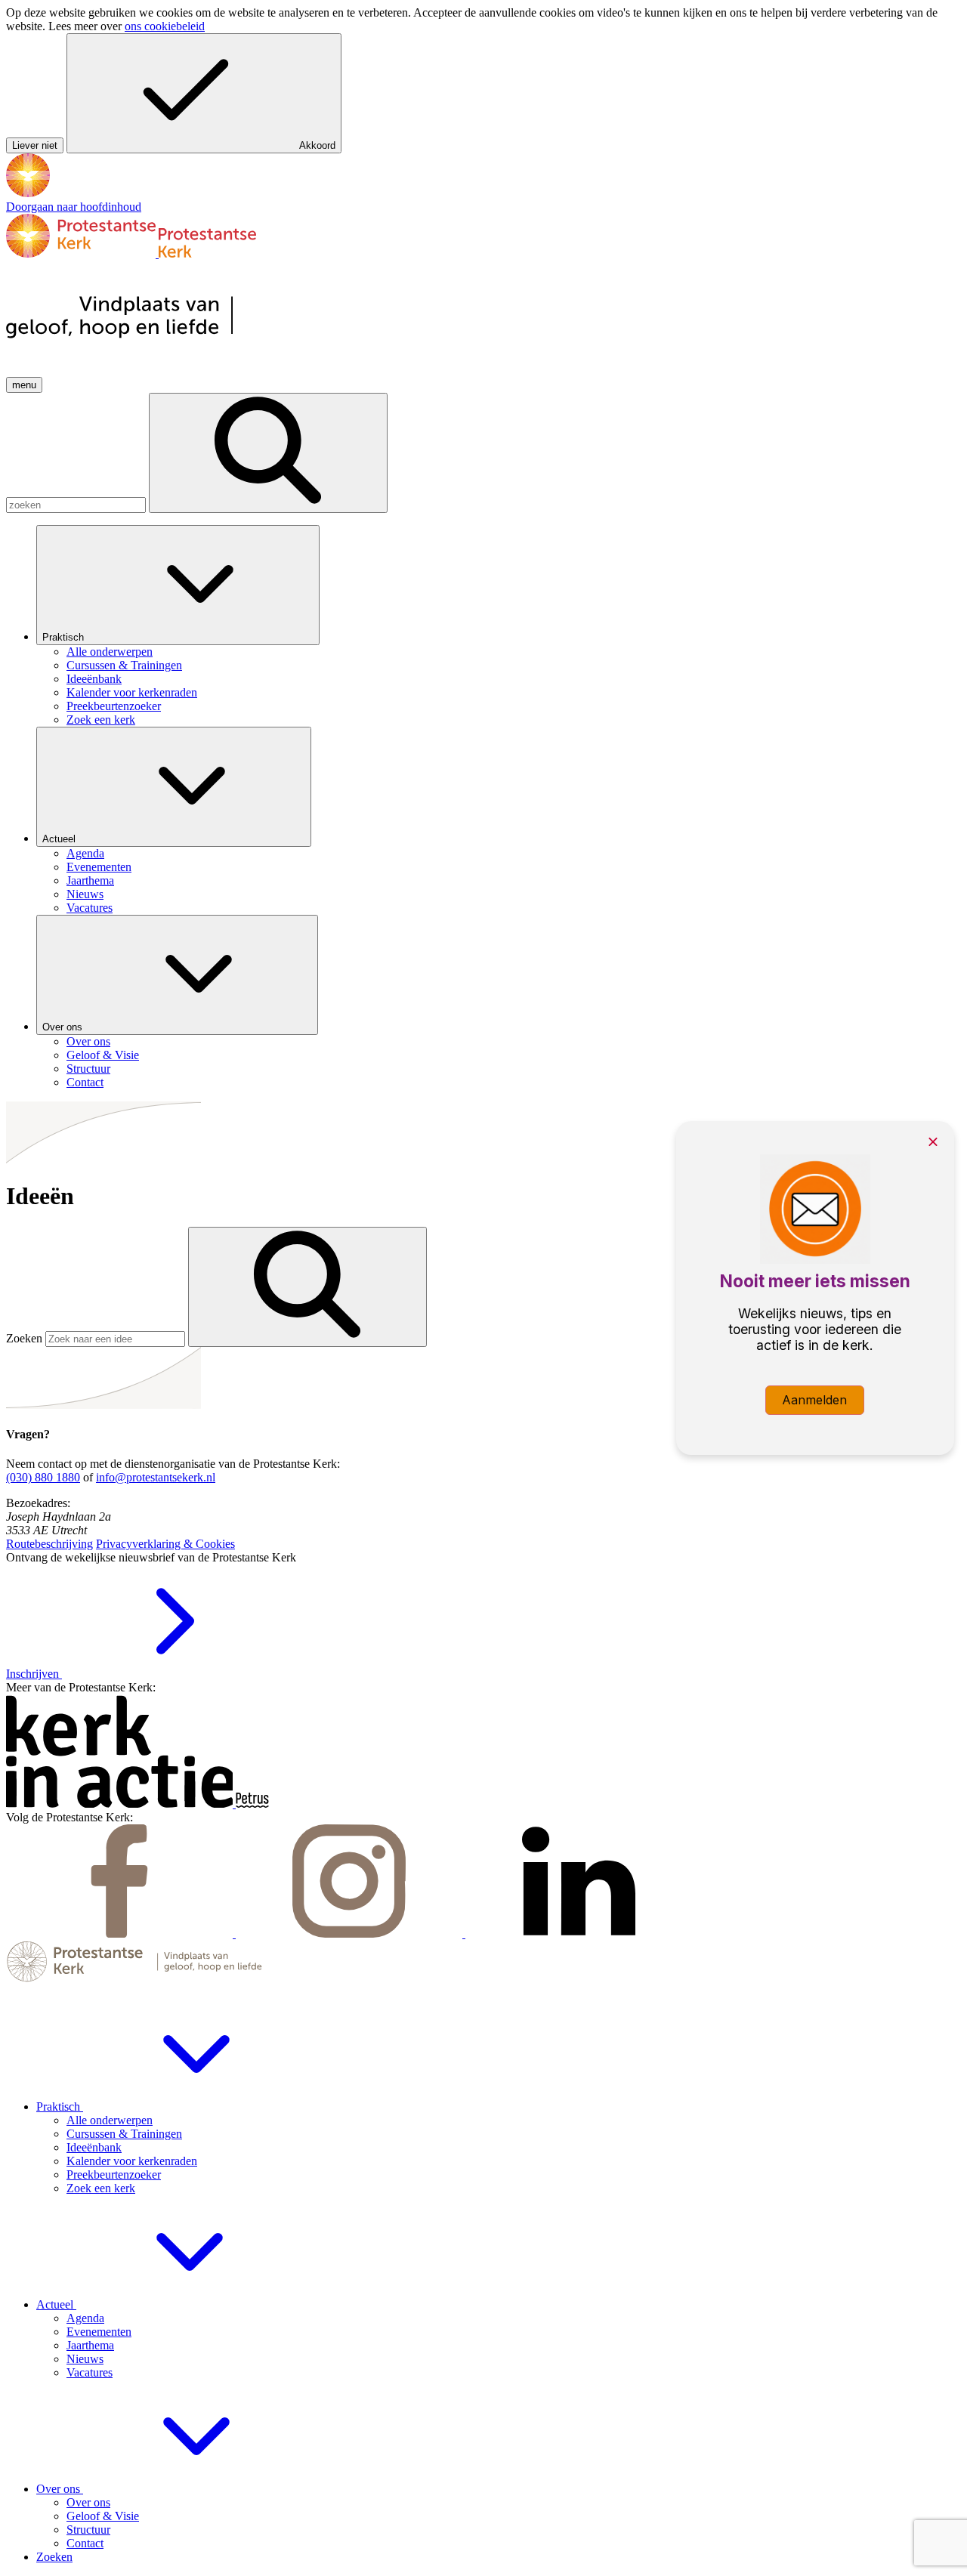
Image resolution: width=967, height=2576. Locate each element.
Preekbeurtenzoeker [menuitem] (114, 706)
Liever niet (35, 145)
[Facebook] (121, 1934)
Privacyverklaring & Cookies (165, 1544)
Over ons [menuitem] (88, 1041)
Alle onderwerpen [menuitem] (110, 652)
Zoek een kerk (101, 2188)
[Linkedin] (579, 1934)
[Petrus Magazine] (252, 1804)
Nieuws (85, 2359)
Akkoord (317, 145)
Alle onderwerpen (110, 2120)
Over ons (64, 1027)
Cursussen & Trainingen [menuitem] (124, 665)
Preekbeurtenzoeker (114, 2174)
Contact (85, 2543)
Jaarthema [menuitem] (90, 880)
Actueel (60, 839)
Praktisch (65, 637)
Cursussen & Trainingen (124, 2134)
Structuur (88, 2530)
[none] (499, 626)
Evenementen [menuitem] (99, 867)
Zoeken (24, 1338)
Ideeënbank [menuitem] (94, 679)
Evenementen (99, 2332)
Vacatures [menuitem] (90, 908)
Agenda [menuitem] (85, 853)
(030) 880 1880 (43, 1477)
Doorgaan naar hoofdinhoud (74, 207)
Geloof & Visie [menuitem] (103, 1055)
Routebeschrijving (49, 1544)
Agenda (85, 2318)
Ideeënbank (94, 2147)
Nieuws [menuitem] (85, 894)
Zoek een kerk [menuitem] (101, 720)
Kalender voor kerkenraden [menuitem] (132, 692)
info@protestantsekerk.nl (156, 1477)
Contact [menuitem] (85, 1082)
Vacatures (90, 2372)
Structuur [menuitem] (88, 1069)
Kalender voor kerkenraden (132, 2161)
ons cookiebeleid (165, 26)
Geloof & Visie (103, 2516)
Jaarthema (90, 2345)
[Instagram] (351, 1934)
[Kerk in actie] (121, 1804)
